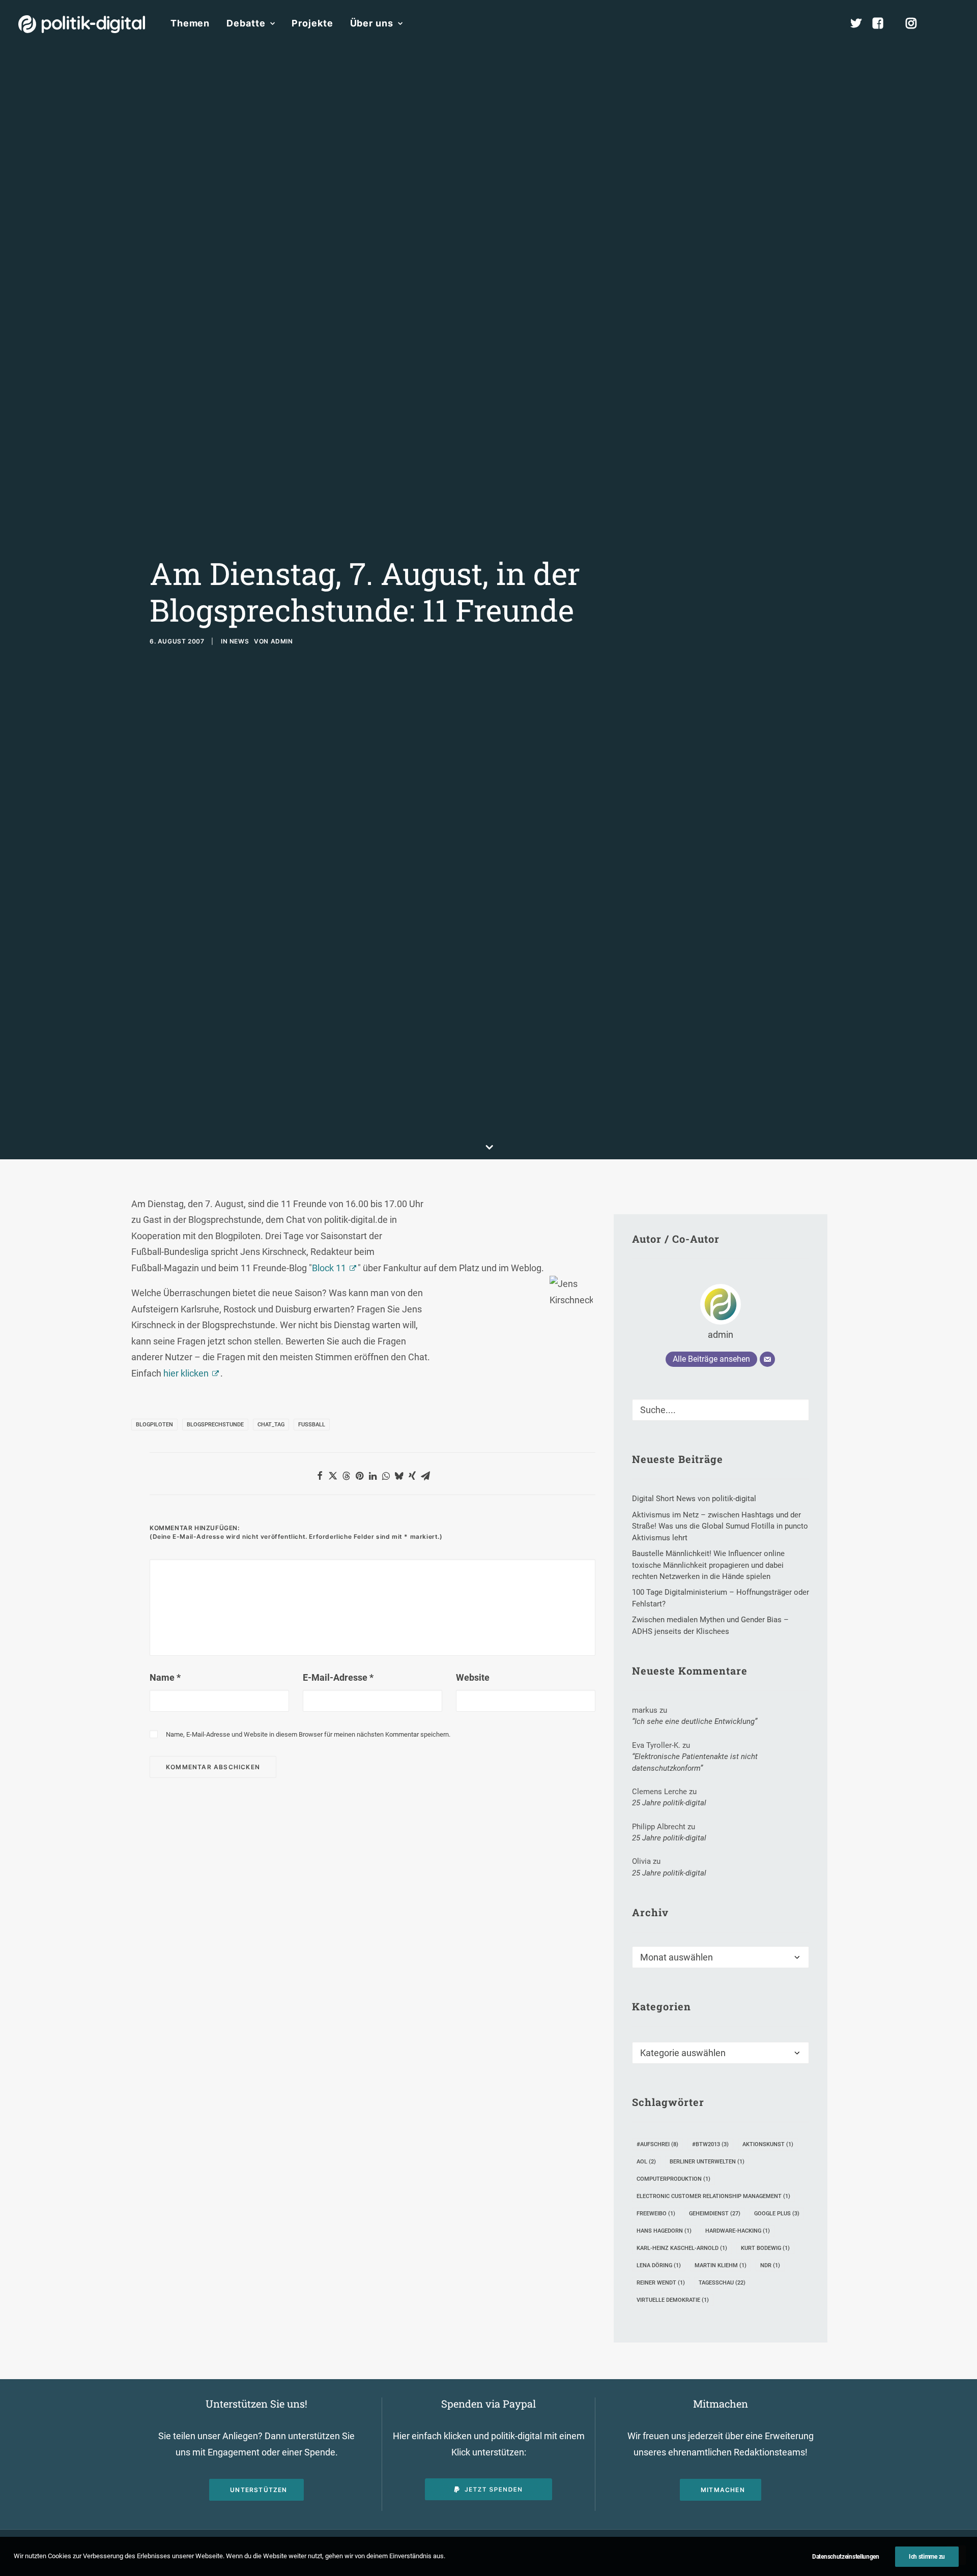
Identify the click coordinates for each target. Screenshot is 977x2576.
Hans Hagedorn (664, 2231)
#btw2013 (710, 2144)
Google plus (777, 2214)
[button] (954, 23)
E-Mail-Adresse (338, 1677)
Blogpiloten (154, 1425)
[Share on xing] (412, 1476)
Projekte (312, 23)
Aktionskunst (768, 2144)
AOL (646, 2162)
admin (282, 641)
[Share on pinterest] (359, 1476)
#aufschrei (657, 2144)
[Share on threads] (346, 1476)
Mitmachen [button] (723, 2490)
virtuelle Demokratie (673, 2300)
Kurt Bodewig (765, 2248)
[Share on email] (425, 1476)
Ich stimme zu (927, 2557)
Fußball (312, 1425)
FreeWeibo (656, 2214)
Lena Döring (659, 2265)
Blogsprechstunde (215, 1425)
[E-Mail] (767, 1359)
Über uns (372, 23)
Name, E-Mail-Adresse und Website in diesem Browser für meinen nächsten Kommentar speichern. (308, 1734)
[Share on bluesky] (399, 1476)
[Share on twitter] (333, 1476)
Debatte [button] (246, 23)
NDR (770, 2265)
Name (165, 1677)
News (239, 641)
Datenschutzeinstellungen (846, 2557)
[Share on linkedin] (372, 1476)
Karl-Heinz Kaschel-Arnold (682, 2248)
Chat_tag (271, 1425)
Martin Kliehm (721, 2265)
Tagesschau (722, 2283)
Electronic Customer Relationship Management (713, 2196)
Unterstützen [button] (258, 2490)
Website (473, 1677)
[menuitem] (190, 23)
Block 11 (329, 1268)
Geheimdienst (715, 2214)
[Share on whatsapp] (386, 1476)
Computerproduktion (673, 2179)
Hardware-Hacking (738, 2231)
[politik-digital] (82, 24)
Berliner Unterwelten (707, 2162)
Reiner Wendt (661, 2283)
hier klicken (186, 1373)
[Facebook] (882, 23)
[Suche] (721, 1410)
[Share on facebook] (320, 1476)
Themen (190, 23)
